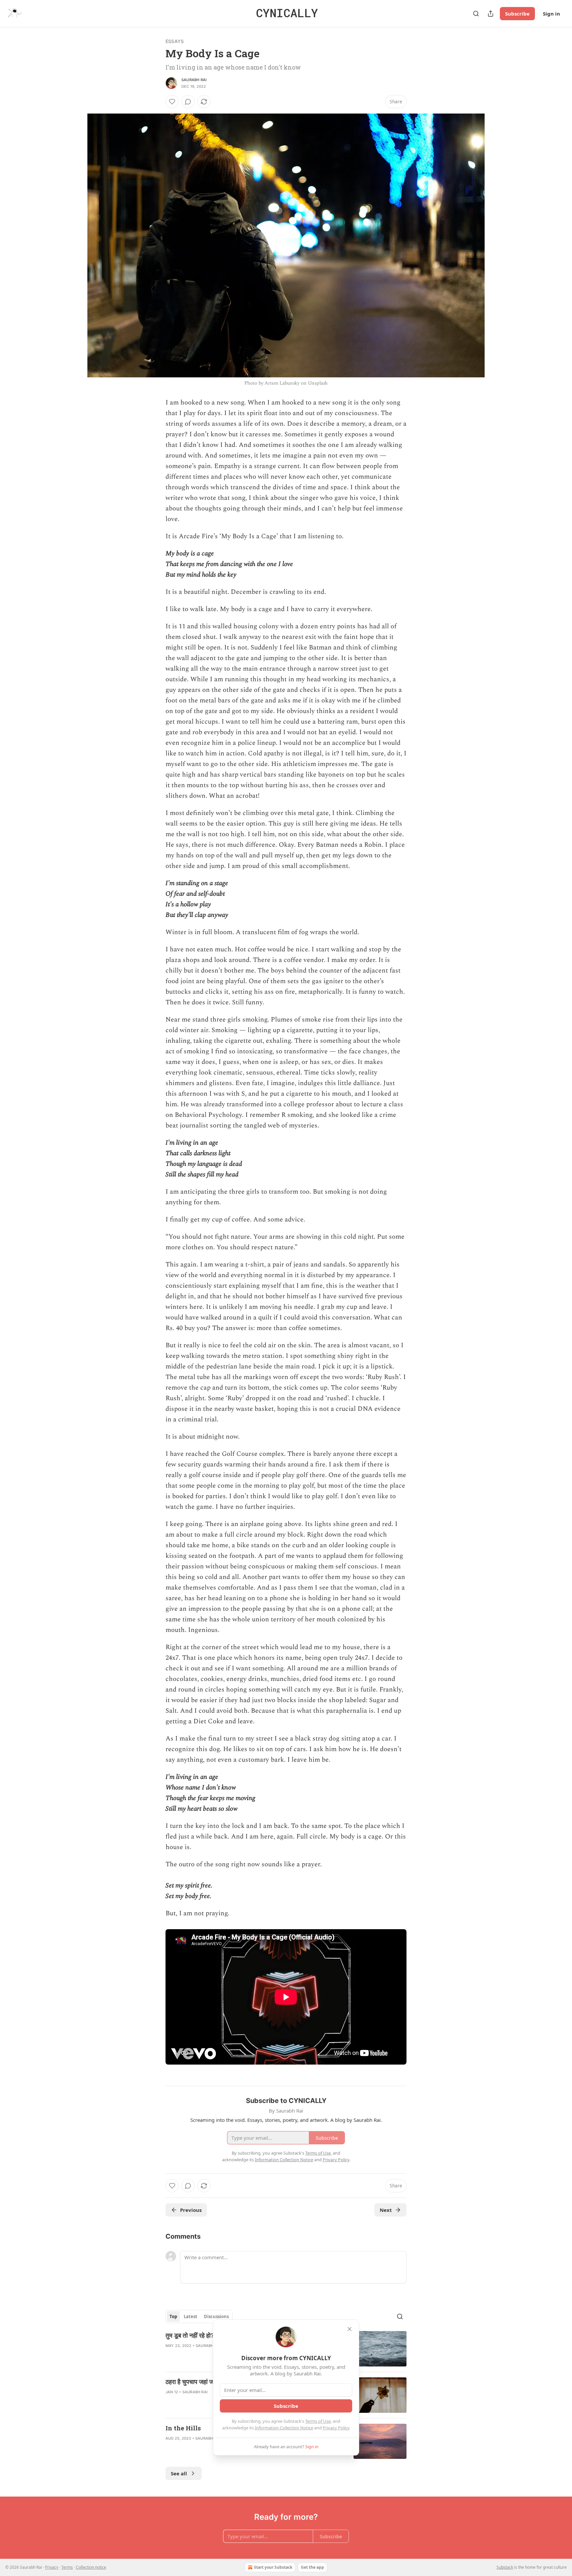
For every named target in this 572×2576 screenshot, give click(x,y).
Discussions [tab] (216, 2316)
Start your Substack (273, 2567)
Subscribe (517, 14)
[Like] (172, 102)
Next (386, 2210)
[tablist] (199, 2316)
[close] (350, 2329)
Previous (191, 2210)
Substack (505, 2567)
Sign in (551, 14)
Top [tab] (173, 2316)
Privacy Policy (336, 2428)
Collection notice (91, 2567)
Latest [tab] (191, 2316)
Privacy (52, 2567)
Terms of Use (318, 2421)
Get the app (312, 2567)
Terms (67, 2567)
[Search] (476, 14)
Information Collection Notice (284, 2428)
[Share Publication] (491, 14)
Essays (175, 41)
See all (179, 2473)
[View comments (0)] (188, 102)
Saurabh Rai (194, 80)
